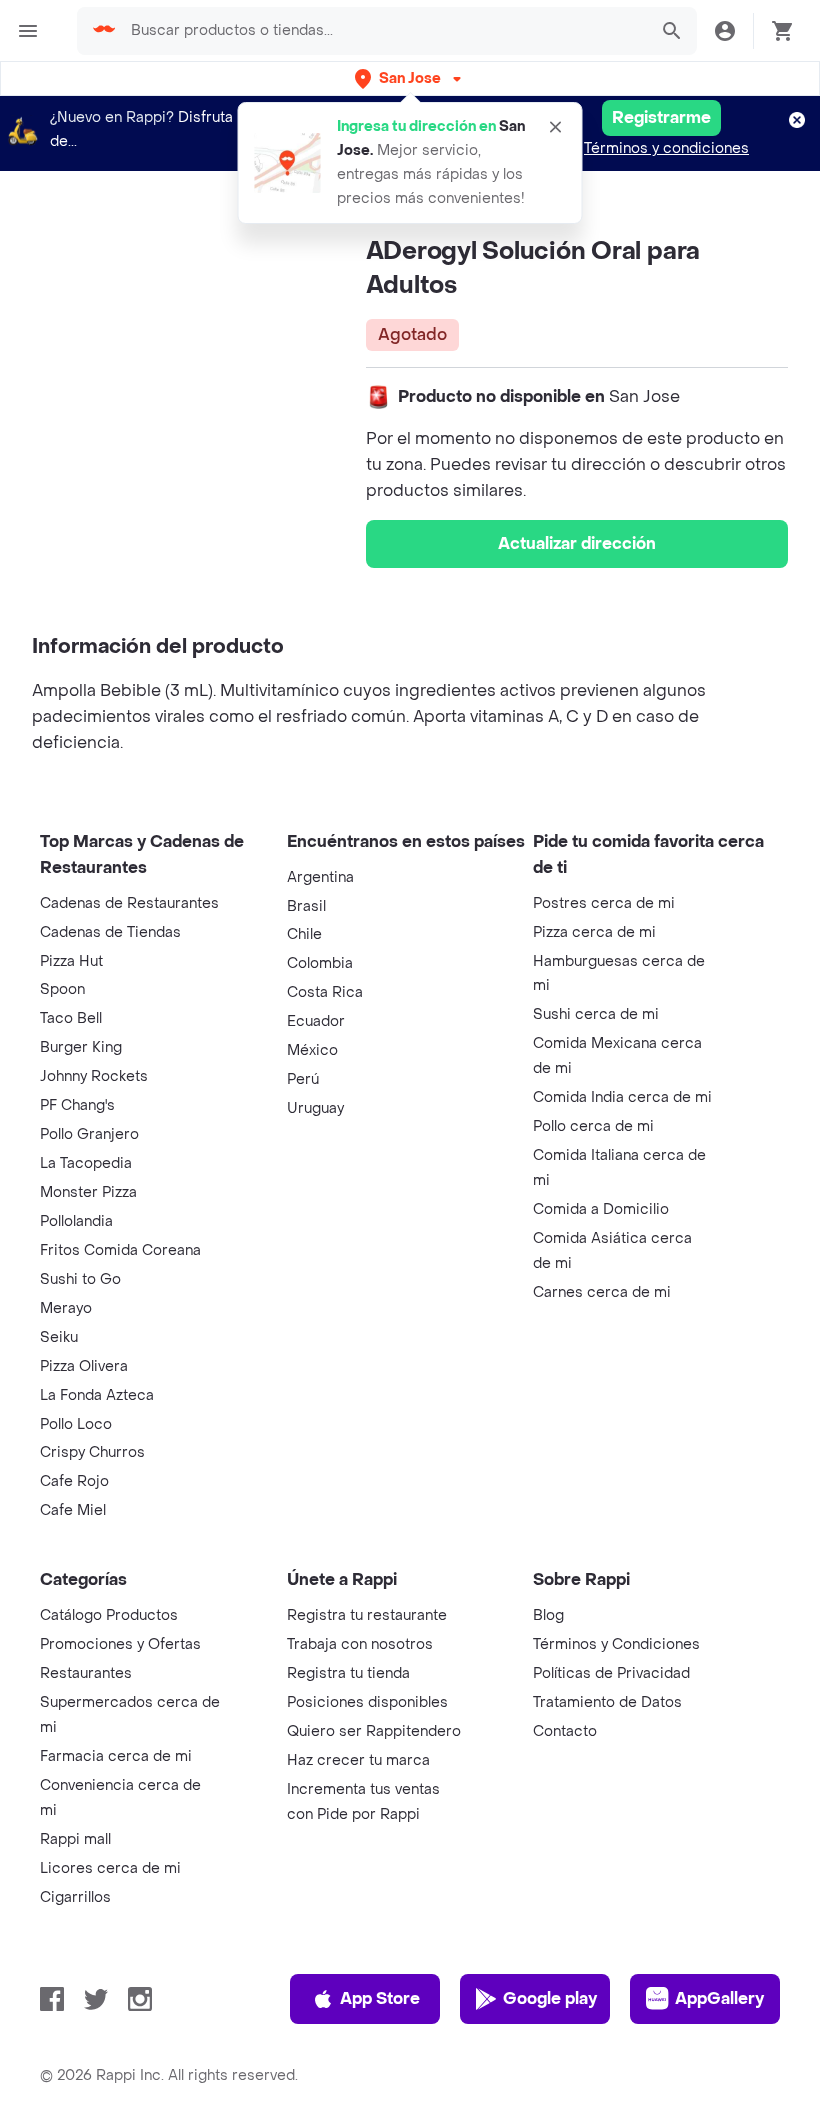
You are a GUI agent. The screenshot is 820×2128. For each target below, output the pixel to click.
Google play (550, 1998)
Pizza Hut (71, 961)
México (312, 1050)
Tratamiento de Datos (607, 1702)
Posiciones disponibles (367, 1702)
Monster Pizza (88, 1192)
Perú (303, 1079)
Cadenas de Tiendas (110, 932)
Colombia (320, 963)
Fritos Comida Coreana (120, 1250)
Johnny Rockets (94, 1076)
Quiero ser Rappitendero (374, 1731)
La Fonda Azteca (97, 1395)
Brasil (306, 906)
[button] (410, 78)
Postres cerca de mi (604, 903)
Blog (548, 1615)
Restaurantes (86, 1673)
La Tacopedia (86, 1163)
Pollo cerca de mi (593, 1126)
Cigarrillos (75, 1897)
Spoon (62, 989)
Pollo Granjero (89, 1134)
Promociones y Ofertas (120, 1644)
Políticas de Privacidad (611, 1673)
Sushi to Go (80, 1279)
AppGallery (719, 1998)
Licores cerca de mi (110, 1868)
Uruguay (315, 1108)
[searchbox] (383, 31)
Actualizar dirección (577, 543)
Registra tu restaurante (367, 1615)
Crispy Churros (92, 1452)
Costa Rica (325, 992)
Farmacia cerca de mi (116, 1756)
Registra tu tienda (348, 1673)
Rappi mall (75, 1839)
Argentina (320, 877)
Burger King (81, 1047)
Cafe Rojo (74, 1481)
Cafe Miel (73, 1510)
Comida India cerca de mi (622, 1097)
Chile (304, 934)
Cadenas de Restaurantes (129, 903)
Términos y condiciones (666, 148)
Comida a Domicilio (601, 1209)
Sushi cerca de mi (596, 1014)
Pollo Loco (76, 1424)
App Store (380, 1998)
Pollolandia (76, 1221)
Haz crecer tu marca (358, 1760)
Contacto (565, 1731)
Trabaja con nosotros (360, 1644)
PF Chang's (77, 1105)
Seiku (59, 1337)
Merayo (66, 1308)
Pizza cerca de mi (594, 932)
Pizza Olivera (84, 1366)
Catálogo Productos (109, 1615)
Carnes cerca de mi (602, 1292)
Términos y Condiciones (616, 1644)
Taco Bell (71, 1018)
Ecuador (316, 1021)
